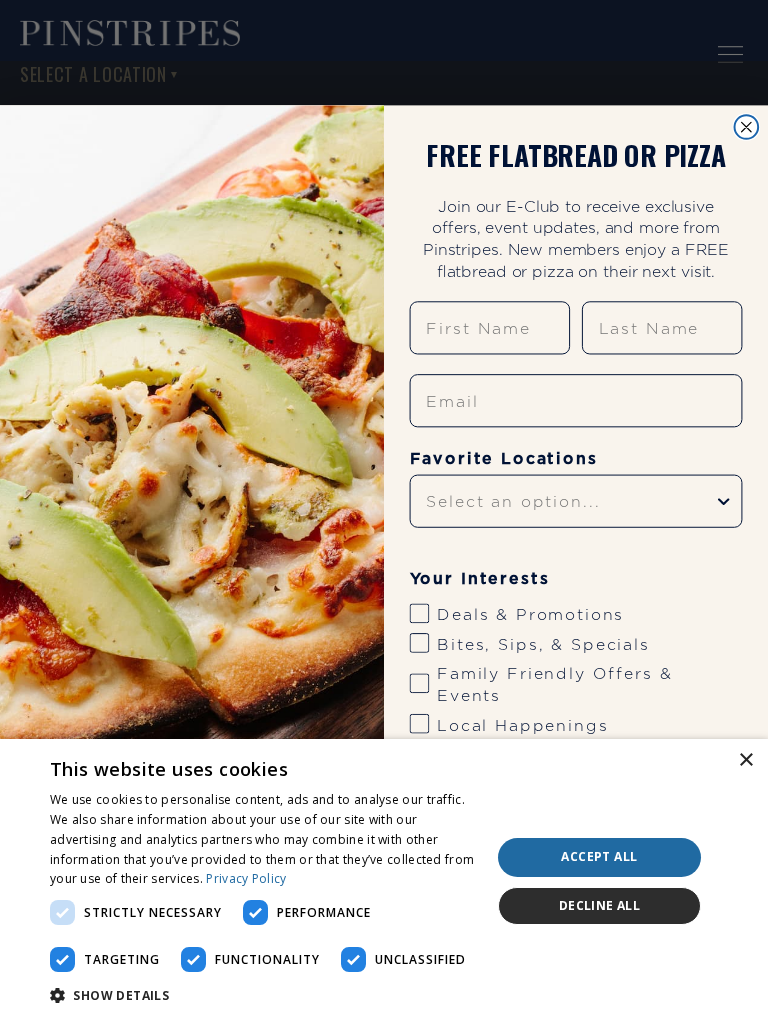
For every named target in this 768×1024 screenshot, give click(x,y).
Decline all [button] (599, 905)
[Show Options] (724, 500)
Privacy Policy (246, 878)
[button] (264, 996)
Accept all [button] (599, 856)
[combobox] (570, 500)
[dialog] (384, 881)
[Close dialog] (747, 127)
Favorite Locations (504, 458)
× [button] (745, 760)
